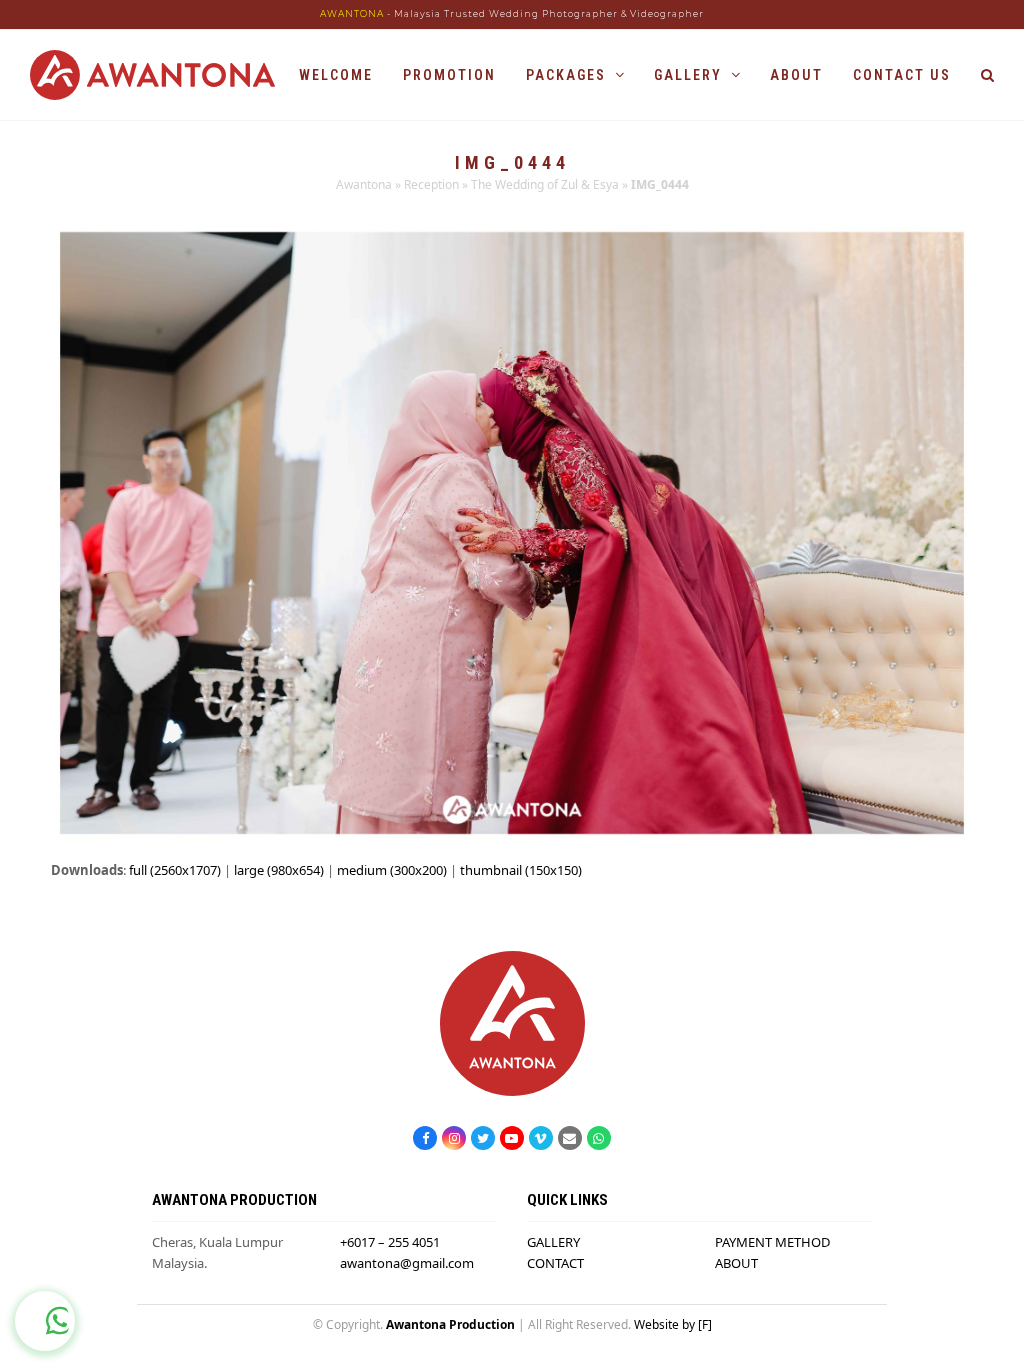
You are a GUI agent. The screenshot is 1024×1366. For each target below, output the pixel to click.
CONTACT (555, 1263)
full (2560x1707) (175, 870)
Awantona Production (450, 1324)
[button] (987, 75)
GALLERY (553, 1242)
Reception (431, 184)
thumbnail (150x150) (521, 870)
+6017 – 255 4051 (390, 1242)
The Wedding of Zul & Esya (545, 184)
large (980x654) (279, 870)
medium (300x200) (392, 870)
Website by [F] (673, 1324)
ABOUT (736, 1263)
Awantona (364, 184)
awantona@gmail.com (407, 1263)
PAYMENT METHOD (772, 1242)
